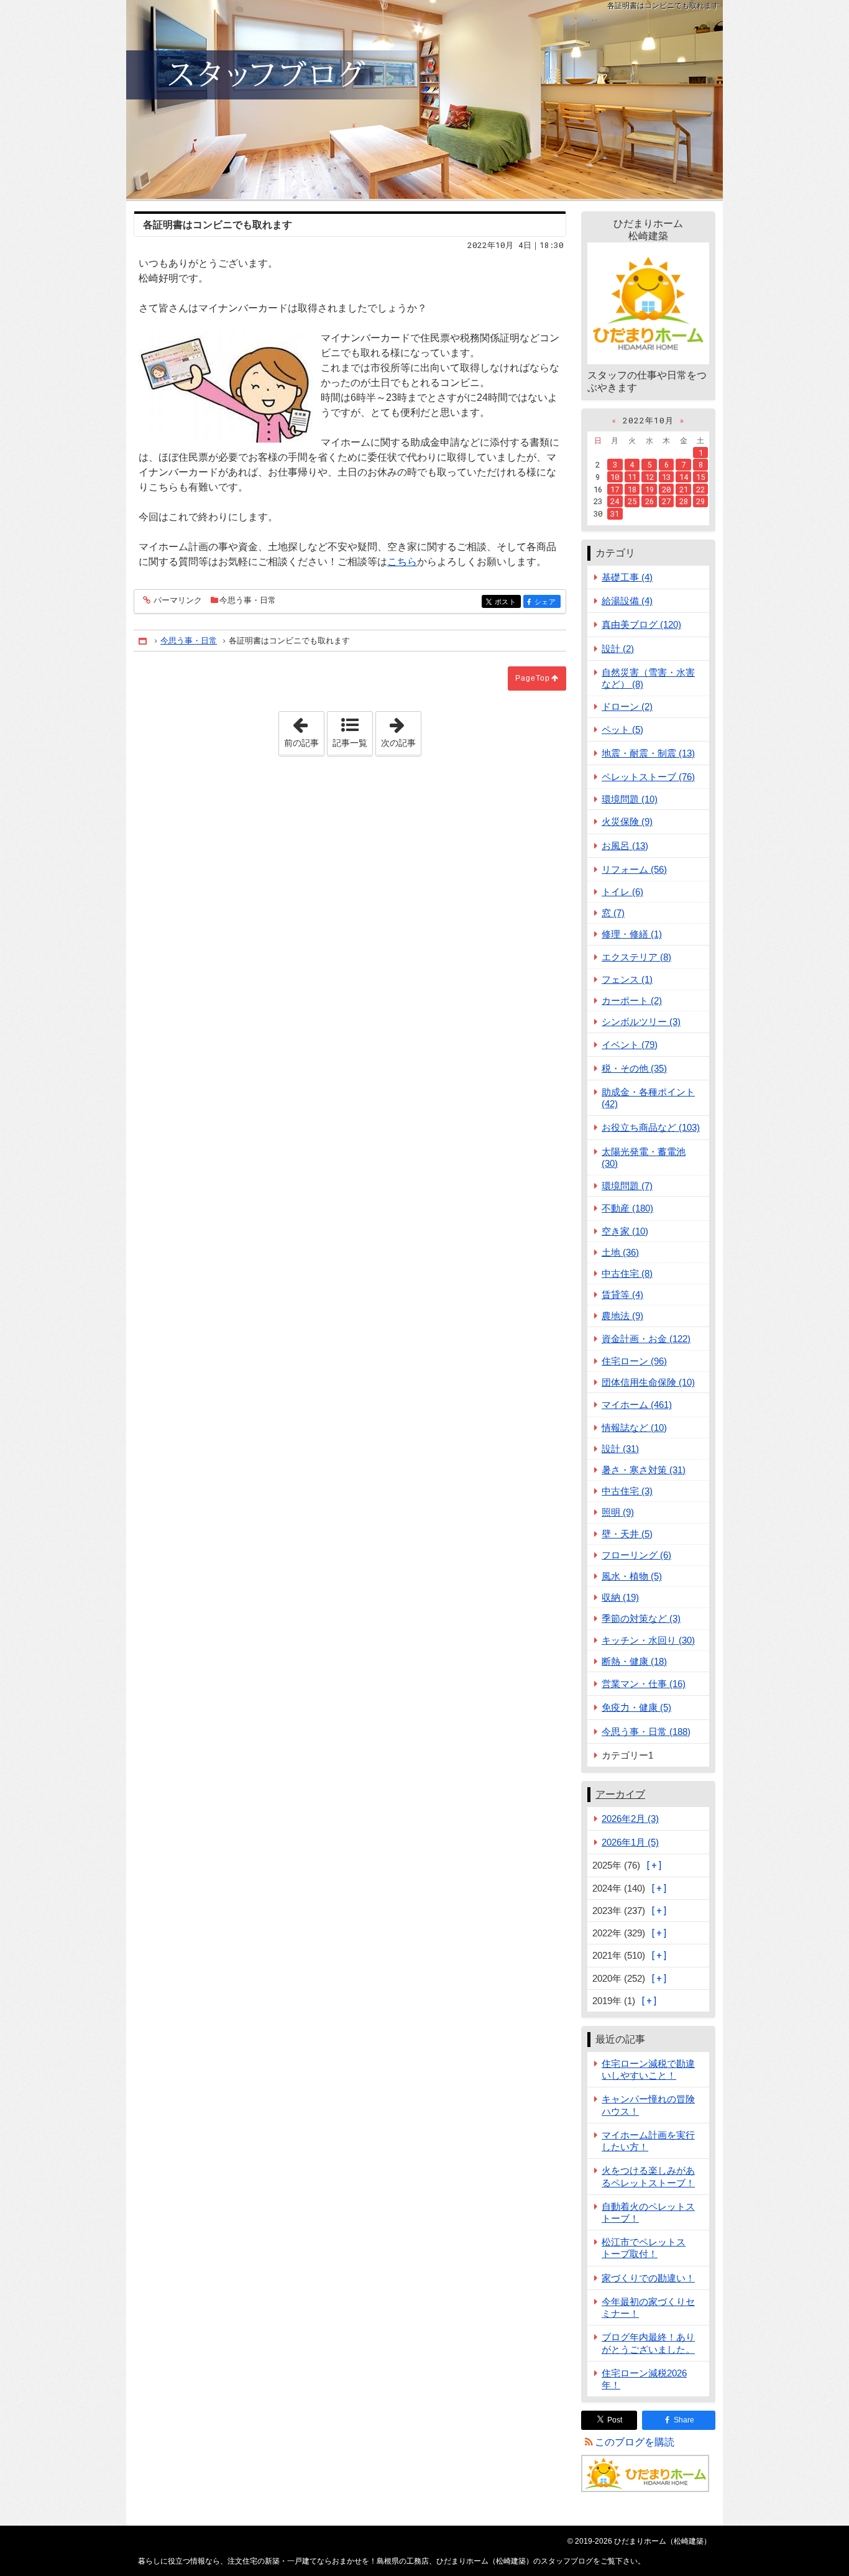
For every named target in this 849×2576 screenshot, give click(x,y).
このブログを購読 (635, 2442)
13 (666, 477)
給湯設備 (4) (627, 601)
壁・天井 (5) (627, 1534)
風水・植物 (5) (632, 1576)
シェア (548, 602)
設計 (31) (620, 1449)
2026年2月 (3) (630, 1819)
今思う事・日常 (248, 600)
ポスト (508, 602)
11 (632, 477)
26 (649, 501)
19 (649, 489)
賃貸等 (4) (622, 1295)
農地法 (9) (622, 1316)
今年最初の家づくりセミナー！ (648, 2307)
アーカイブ (620, 1794)
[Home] (144, 641)
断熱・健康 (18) (634, 1661)
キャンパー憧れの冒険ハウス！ (648, 2105)
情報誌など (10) (634, 1428)
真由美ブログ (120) (641, 624)
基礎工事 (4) (627, 577)
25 (632, 501)
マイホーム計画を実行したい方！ (648, 2141)
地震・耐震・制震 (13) (648, 753)
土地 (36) (620, 1252)
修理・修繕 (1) (632, 934)
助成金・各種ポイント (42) (648, 1098)
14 (684, 477)
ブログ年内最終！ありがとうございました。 (648, 2343)
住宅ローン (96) (634, 1361)
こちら (402, 562)
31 (615, 513)
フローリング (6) (636, 1555)
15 (700, 477)
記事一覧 (350, 743)
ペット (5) (622, 729)
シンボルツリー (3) (641, 1022)
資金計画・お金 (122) (646, 1339)
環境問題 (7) (627, 1186)
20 (666, 489)
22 (700, 489)
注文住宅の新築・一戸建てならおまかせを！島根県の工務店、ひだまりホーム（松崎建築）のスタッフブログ (424, 99)
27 (666, 501)
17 (615, 489)
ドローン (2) (627, 706)
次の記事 (401, 730)
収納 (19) (620, 1597)
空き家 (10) (625, 1231)
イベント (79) (630, 1045)
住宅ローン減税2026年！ (644, 2379)
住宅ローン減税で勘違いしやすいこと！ (648, 2069)
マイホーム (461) (637, 1405)
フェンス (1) (627, 979)
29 (700, 501)
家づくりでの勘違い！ (648, 2278)
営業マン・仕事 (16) (644, 1684)
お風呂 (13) (625, 846)
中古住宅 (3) (627, 1491)
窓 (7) (613, 913)
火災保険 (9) (627, 821)
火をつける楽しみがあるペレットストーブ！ (648, 2176)
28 (684, 501)
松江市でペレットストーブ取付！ (644, 2248)
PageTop (533, 678)
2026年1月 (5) (630, 1842)
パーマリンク (178, 600)
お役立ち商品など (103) (651, 1127)
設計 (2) (618, 649)
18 (632, 489)
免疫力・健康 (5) (636, 1707)
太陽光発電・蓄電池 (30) (644, 1157)
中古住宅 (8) (627, 1273)
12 (649, 477)
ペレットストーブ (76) (648, 777)
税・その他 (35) (634, 1068)
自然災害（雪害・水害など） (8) (648, 678)
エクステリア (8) (636, 957)
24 (615, 501)
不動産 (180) (627, 1208)
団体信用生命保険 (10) (648, 1382)
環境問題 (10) (630, 799)
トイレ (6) (622, 892)
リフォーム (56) (634, 869)
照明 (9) (618, 1512)
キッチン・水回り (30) (648, 1640)
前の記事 (304, 730)
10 (615, 477)
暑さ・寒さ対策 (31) (644, 1470)
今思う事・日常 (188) (646, 1732)
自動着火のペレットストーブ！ (648, 2212)
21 (684, 489)
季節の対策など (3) (641, 1618)
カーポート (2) (632, 1000)
